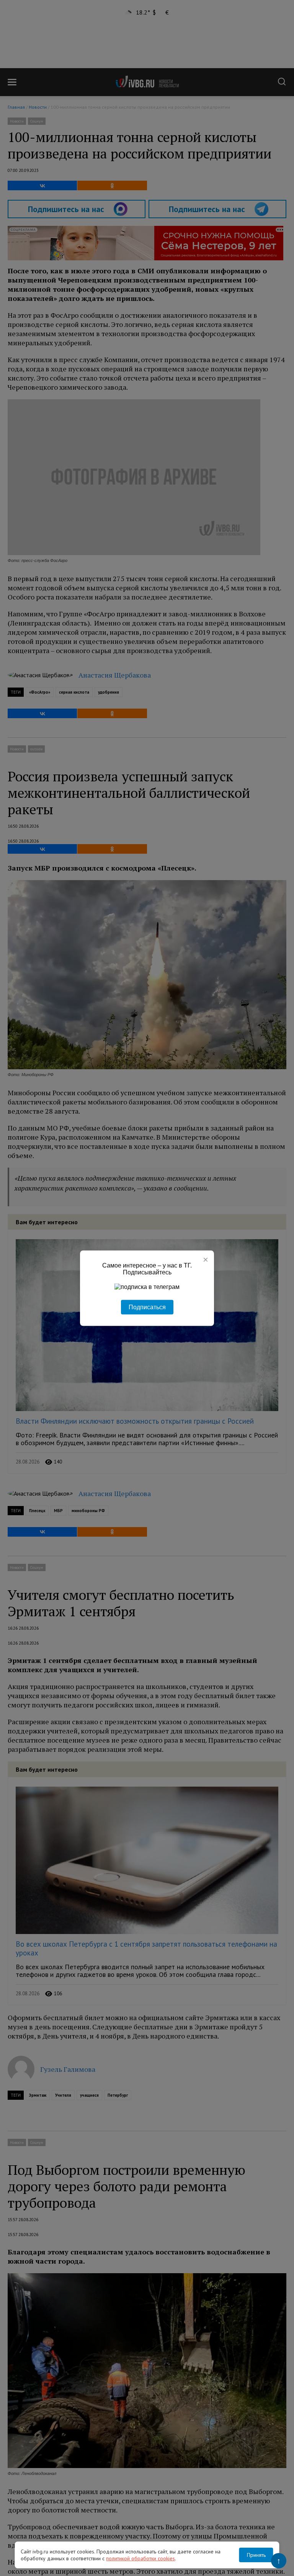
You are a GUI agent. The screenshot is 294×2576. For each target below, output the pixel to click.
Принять (256, 2555)
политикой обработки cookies (140, 2558)
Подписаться (147, 1307)
